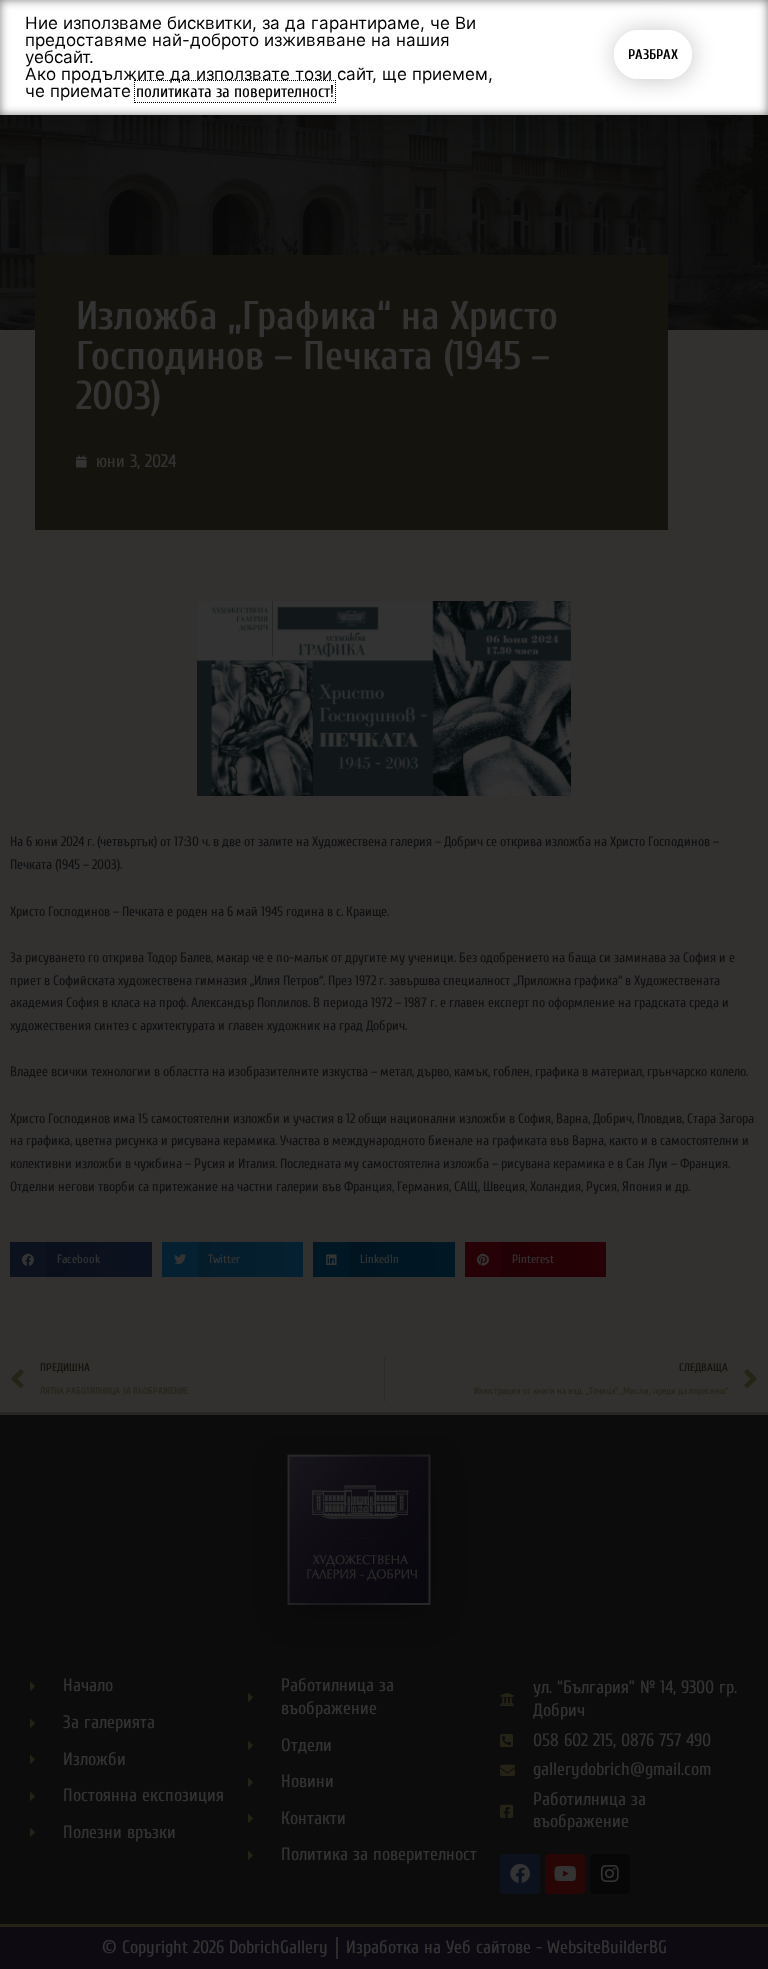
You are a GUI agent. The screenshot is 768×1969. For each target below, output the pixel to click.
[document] (384, 984)
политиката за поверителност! (235, 91)
